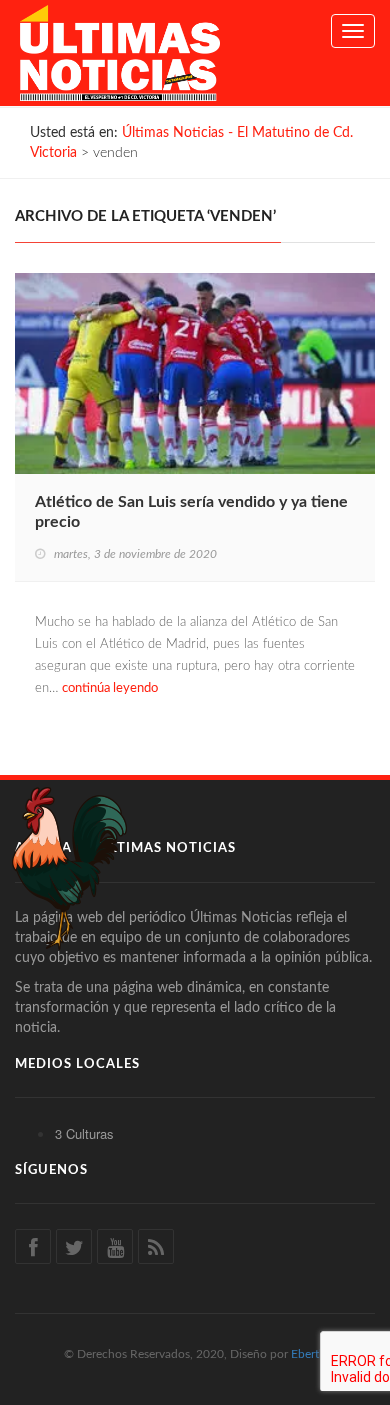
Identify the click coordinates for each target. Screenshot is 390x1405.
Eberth (308, 1354)
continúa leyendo (110, 688)
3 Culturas (84, 1133)
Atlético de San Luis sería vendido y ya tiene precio (191, 512)
